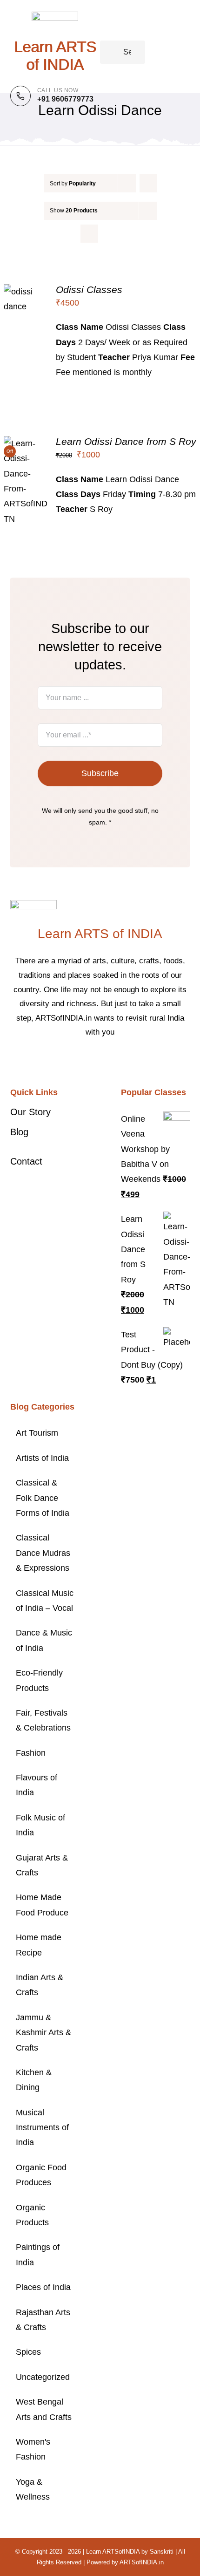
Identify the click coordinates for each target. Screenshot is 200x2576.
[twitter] (93, 1061)
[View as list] (108, 234)
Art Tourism (37, 1433)
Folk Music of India (40, 1825)
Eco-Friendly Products (39, 1680)
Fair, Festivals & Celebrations (43, 1720)
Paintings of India (38, 2255)
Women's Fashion (33, 2449)
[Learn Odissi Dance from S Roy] (26, 443)
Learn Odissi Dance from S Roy (126, 441)
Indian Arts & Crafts (40, 1985)
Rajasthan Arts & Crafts (43, 2320)
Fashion (31, 1753)
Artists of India (42, 1458)
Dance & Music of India (44, 1640)
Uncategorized (43, 2377)
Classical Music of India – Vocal (45, 1601)
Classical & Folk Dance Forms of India (43, 1498)
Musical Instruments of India (42, 2128)
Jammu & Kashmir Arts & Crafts (43, 2033)
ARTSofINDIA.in (142, 2562)
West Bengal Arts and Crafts (44, 2409)
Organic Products (32, 2215)
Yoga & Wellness (33, 2489)
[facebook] (78, 1061)
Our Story (30, 1112)
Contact (26, 1161)
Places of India (43, 2287)
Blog (19, 1132)
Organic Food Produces (41, 2175)
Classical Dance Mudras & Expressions (43, 1553)
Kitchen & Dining (34, 2080)
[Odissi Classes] (26, 292)
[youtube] (122, 1061)
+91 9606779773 (65, 99)
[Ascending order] (148, 183)
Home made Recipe (39, 1945)
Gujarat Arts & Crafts (42, 1865)
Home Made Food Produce (42, 1905)
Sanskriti (162, 2552)
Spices (28, 2352)
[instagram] (107, 1061)
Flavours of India (37, 1785)
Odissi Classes (89, 290)
